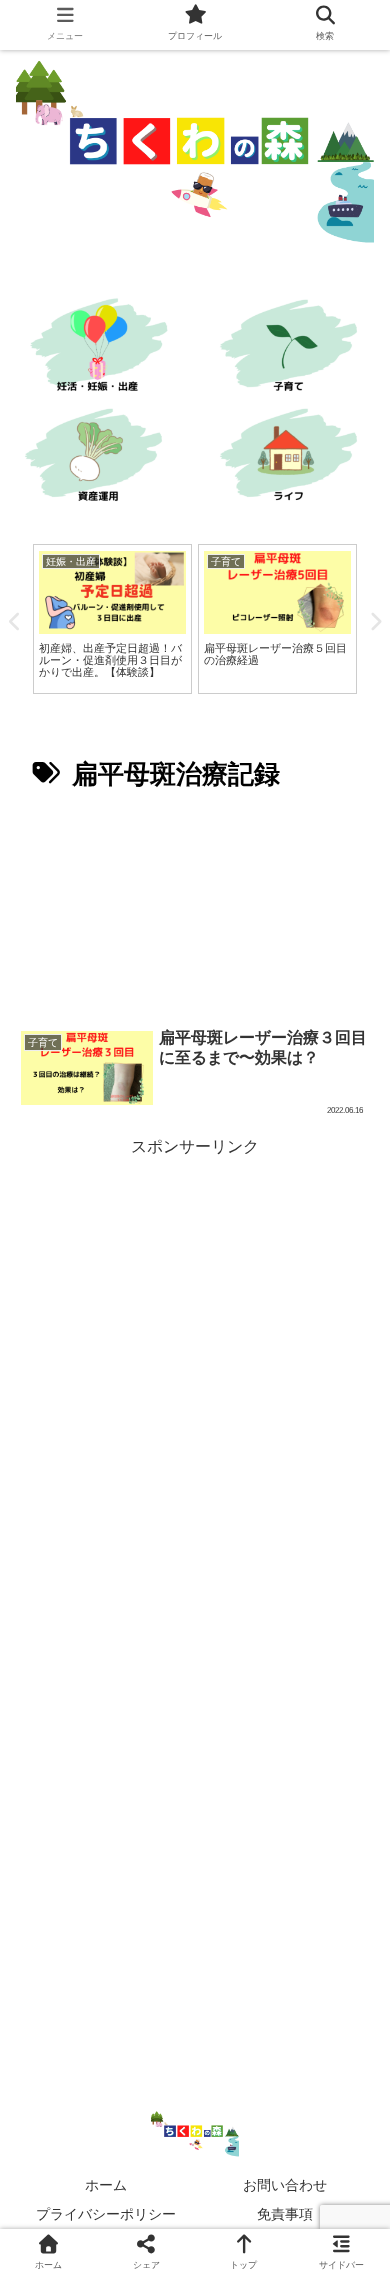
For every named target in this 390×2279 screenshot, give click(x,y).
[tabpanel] (112, 619)
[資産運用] (97, 458)
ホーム (106, 2185)
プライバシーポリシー (106, 2214)
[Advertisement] (195, 908)
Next (375, 622)
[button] (347, 1842)
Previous (15, 622)
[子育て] (292, 349)
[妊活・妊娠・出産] (97, 349)
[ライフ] (292, 458)
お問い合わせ (285, 2185)
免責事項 (285, 2214)
